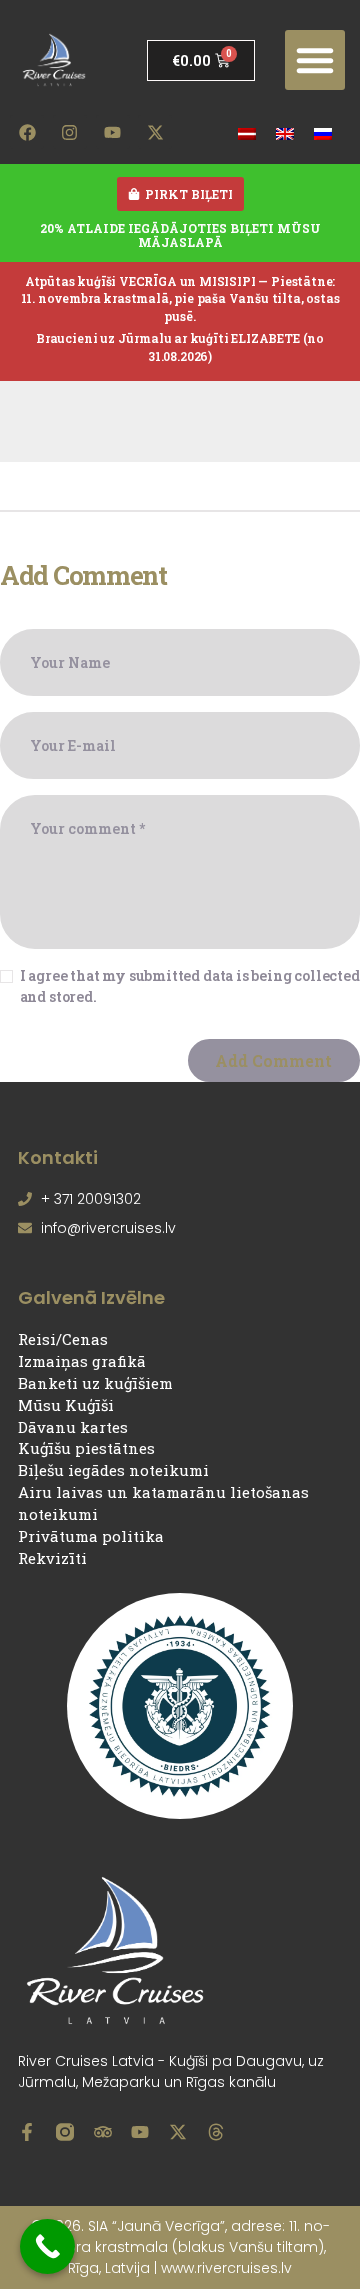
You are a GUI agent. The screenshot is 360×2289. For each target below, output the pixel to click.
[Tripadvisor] (103, 2132)
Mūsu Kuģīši (66, 1405)
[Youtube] (113, 132)
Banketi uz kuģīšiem (95, 1383)
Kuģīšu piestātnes (86, 1448)
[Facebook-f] (27, 2132)
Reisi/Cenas (63, 1339)
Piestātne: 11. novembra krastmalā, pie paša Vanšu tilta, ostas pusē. (180, 298)
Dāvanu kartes (73, 1427)
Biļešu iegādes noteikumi (113, 1470)
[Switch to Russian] (323, 132)
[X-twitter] (155, 132)
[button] (315, 60)
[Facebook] (27, 132)
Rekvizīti (52, 1558)
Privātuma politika (91, 1536)
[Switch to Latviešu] (247, 132)
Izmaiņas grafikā (82, 1361)
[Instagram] (70, 132)
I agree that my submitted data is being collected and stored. (190, 986)
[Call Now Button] (47, 2246)
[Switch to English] (285, 132)
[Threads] (216, 2132)
